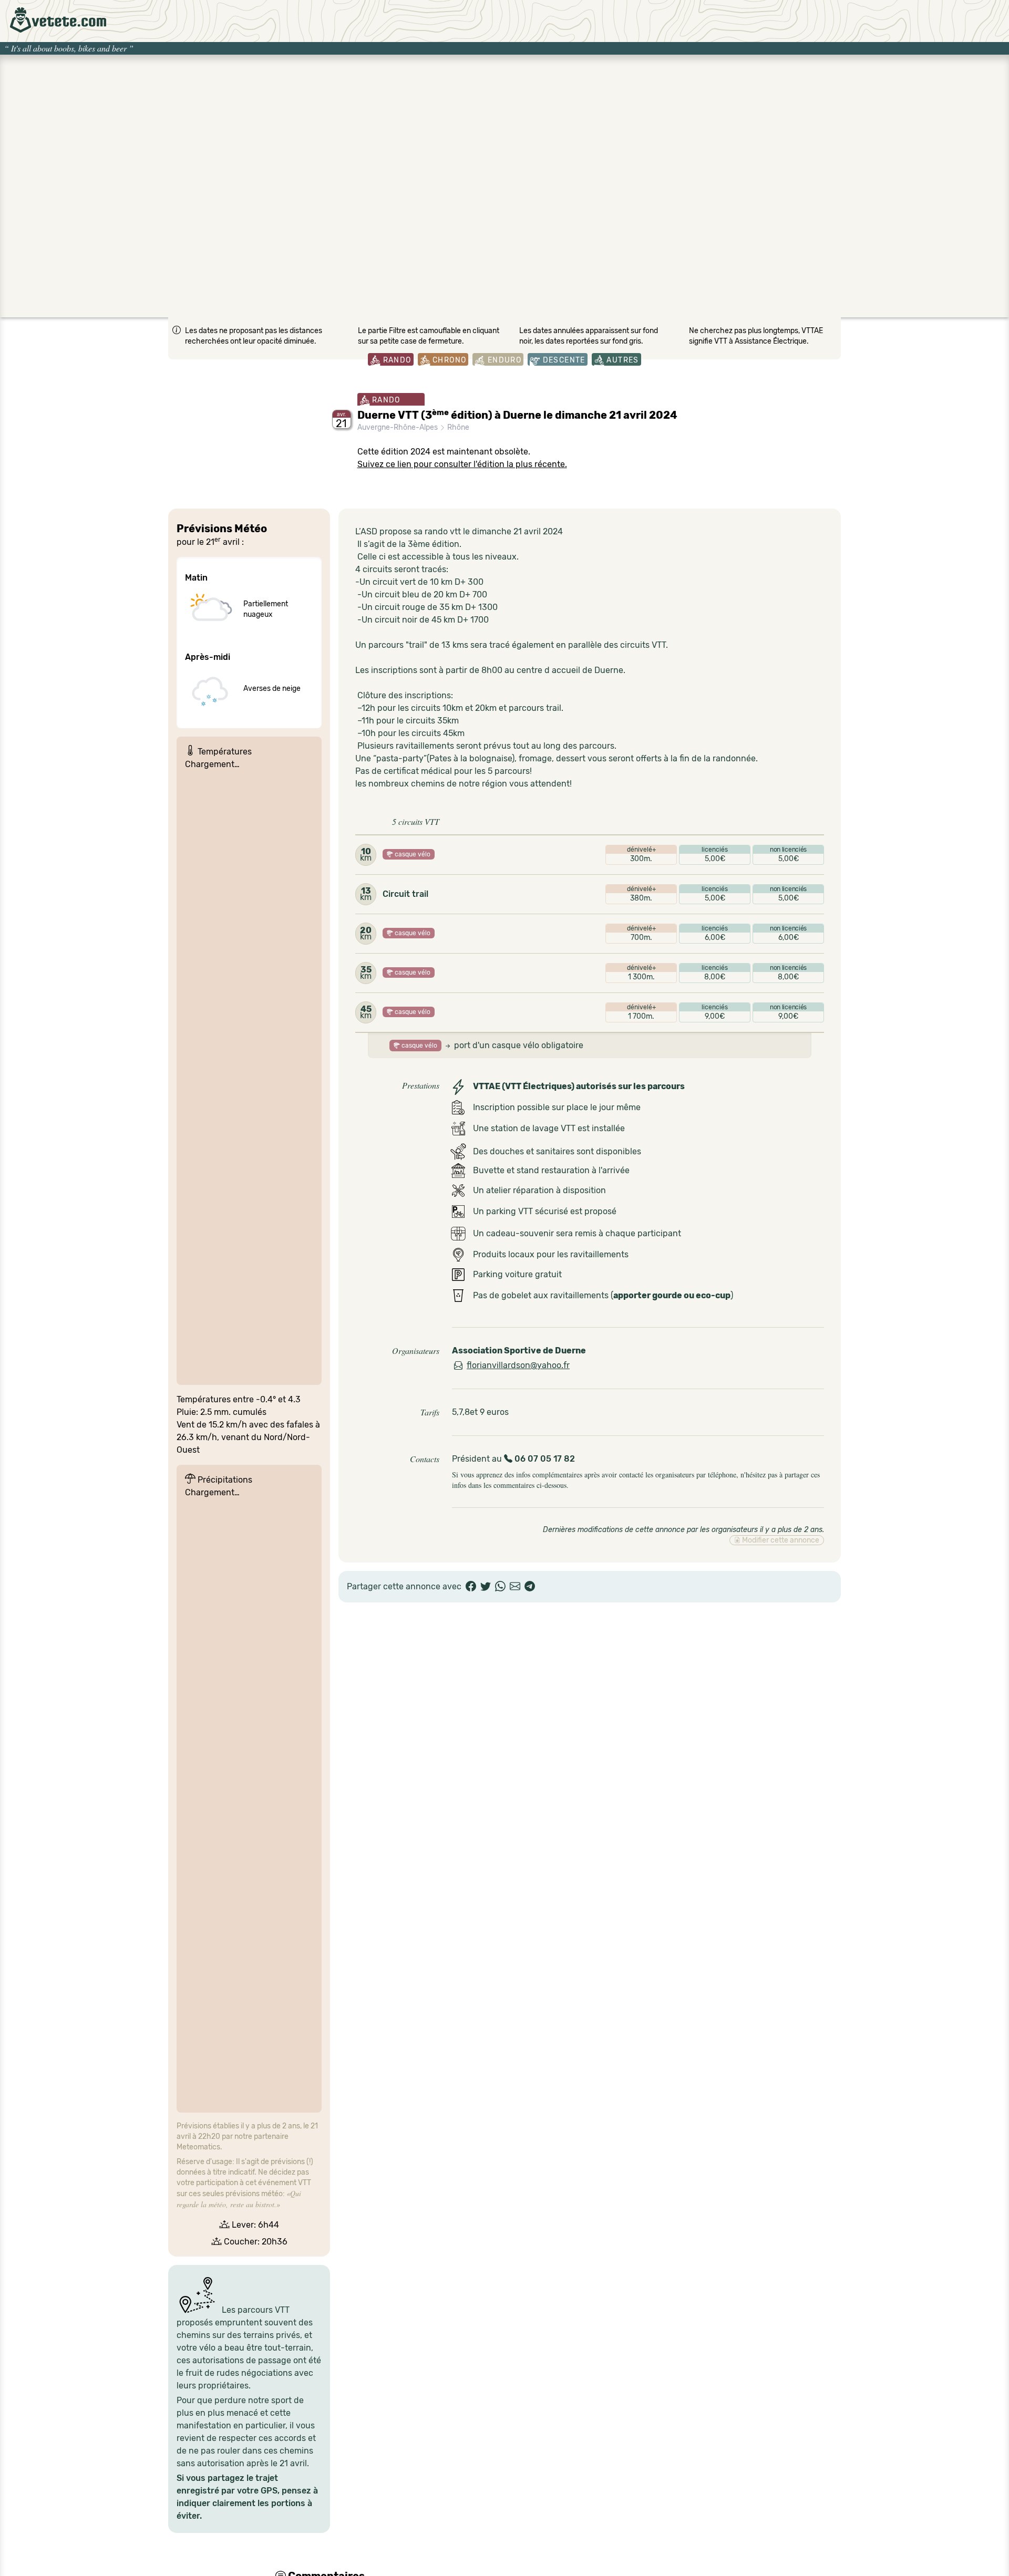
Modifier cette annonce (780, 1540)
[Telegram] (530, 1587)
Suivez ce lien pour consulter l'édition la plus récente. (462, 464)
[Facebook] (471, 1587)
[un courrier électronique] (515, 1587)
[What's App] (500, 1587)
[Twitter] (486, 1587)
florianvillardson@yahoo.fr (518, 1365)
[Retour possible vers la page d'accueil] (58, 20)
